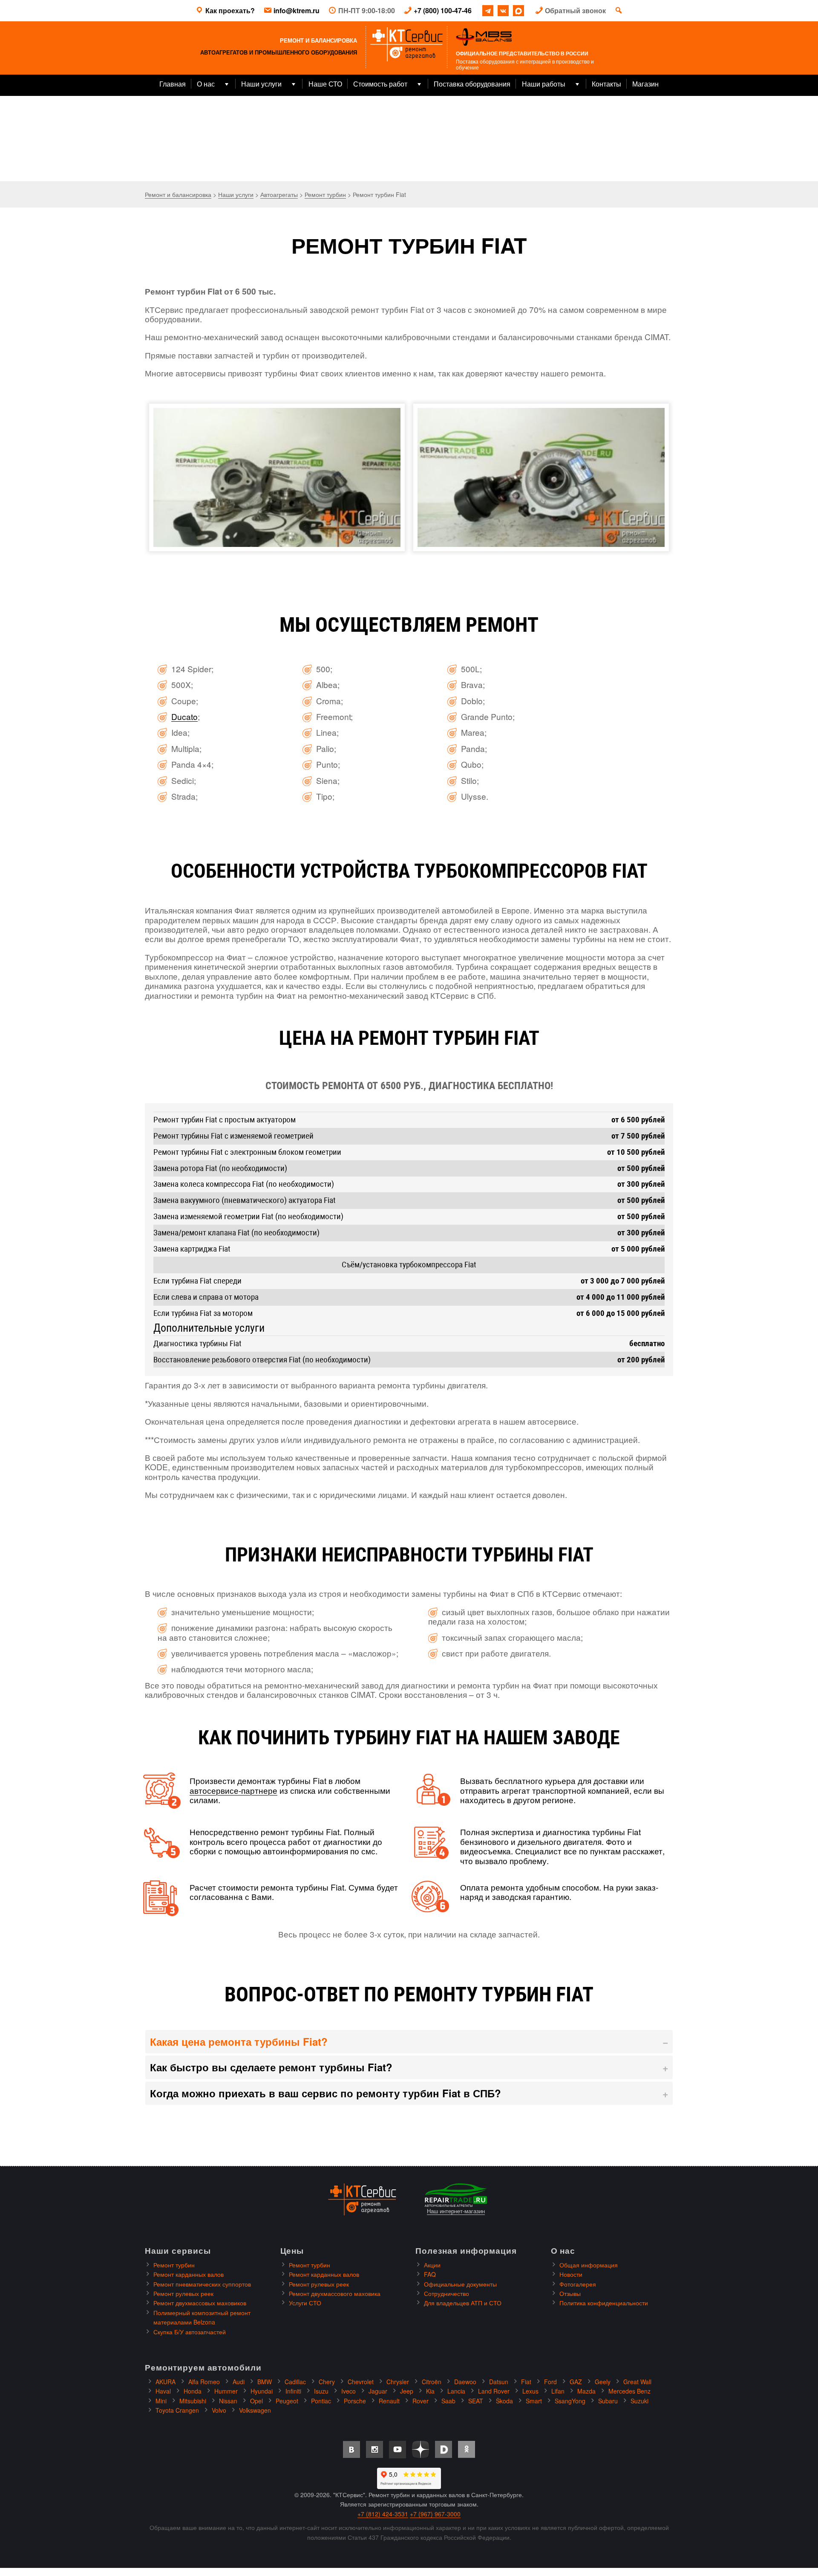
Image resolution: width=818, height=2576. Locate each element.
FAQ (430, 2274)
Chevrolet (361, 2382)
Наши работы (544, 84)
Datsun (499, 2382)
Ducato (184, 716)
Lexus (530, 2391)
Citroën (432, 2382)
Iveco (349, 2391)
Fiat (526, 2382)
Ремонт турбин (174, 2265)
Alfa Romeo (204, 2382)
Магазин (645, 84)
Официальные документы (460, 2284)
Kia (430, 2391)
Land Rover (494, 2391)
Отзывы (570, 2293)
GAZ (576, 2382)
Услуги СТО (305, 2303)
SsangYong (570, 2401)
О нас (206, 84)
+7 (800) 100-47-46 (443, 10)
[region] (409, 139)
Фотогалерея (578, 2284)
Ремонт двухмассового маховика (335, 2293)
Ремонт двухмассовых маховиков (200, 2303)
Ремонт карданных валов (189, 2274)
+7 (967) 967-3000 (435, 2514)
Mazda (586, 2391)
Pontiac (321, 2401)
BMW (265, 2382)
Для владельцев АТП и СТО (463, 2303)
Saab (448, 2401)
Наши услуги (261, 84)
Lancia (456, 2391)
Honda (193, 2391)
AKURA (166, 2382)
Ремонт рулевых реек (183, 2293)
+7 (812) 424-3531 (383, 2514)
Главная (173, 84)
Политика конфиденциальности (604, 2303)
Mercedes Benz (629, 2391)
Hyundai (262, 2391)
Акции (432, 2265)
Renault (389, 2401)
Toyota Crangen (177, 2410)
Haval (163, 2391)
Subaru (608, 2401)
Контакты (606, 84)
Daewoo (465, 2382)
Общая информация (589, 2265)
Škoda (504, 2401)
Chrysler (398, 2382)
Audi (239, 2382)
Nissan (228, 2401)
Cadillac (295, 2382)
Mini (161, 2401)
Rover (421, 2401)
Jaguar (378, 2391)
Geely (603, 2382)
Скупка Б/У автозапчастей (190, 2332)
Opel (256, 2401)
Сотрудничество (446, 2293)
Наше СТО (325, 84)
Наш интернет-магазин (456, 2211)
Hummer (226, 2391)
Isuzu (321, 2391)
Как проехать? (230, 10)
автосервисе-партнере (233, 1790)
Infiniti (293, 2391)
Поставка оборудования (472, 84)
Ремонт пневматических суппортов (202, 2284)
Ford (550, 2382)
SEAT (476, 2401)
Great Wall (637, 2382)
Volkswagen (255, 2410)
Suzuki (639, 2401)
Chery (327, 2382)
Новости (571, 2274)
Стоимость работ (380, 84)
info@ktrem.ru (297, 10)
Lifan (558, 2391)
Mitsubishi (193, 2401)
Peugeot (287, 2401)
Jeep (407, 2391)
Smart (534, 2401)
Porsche (355, 2401)
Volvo (219, 2410)
